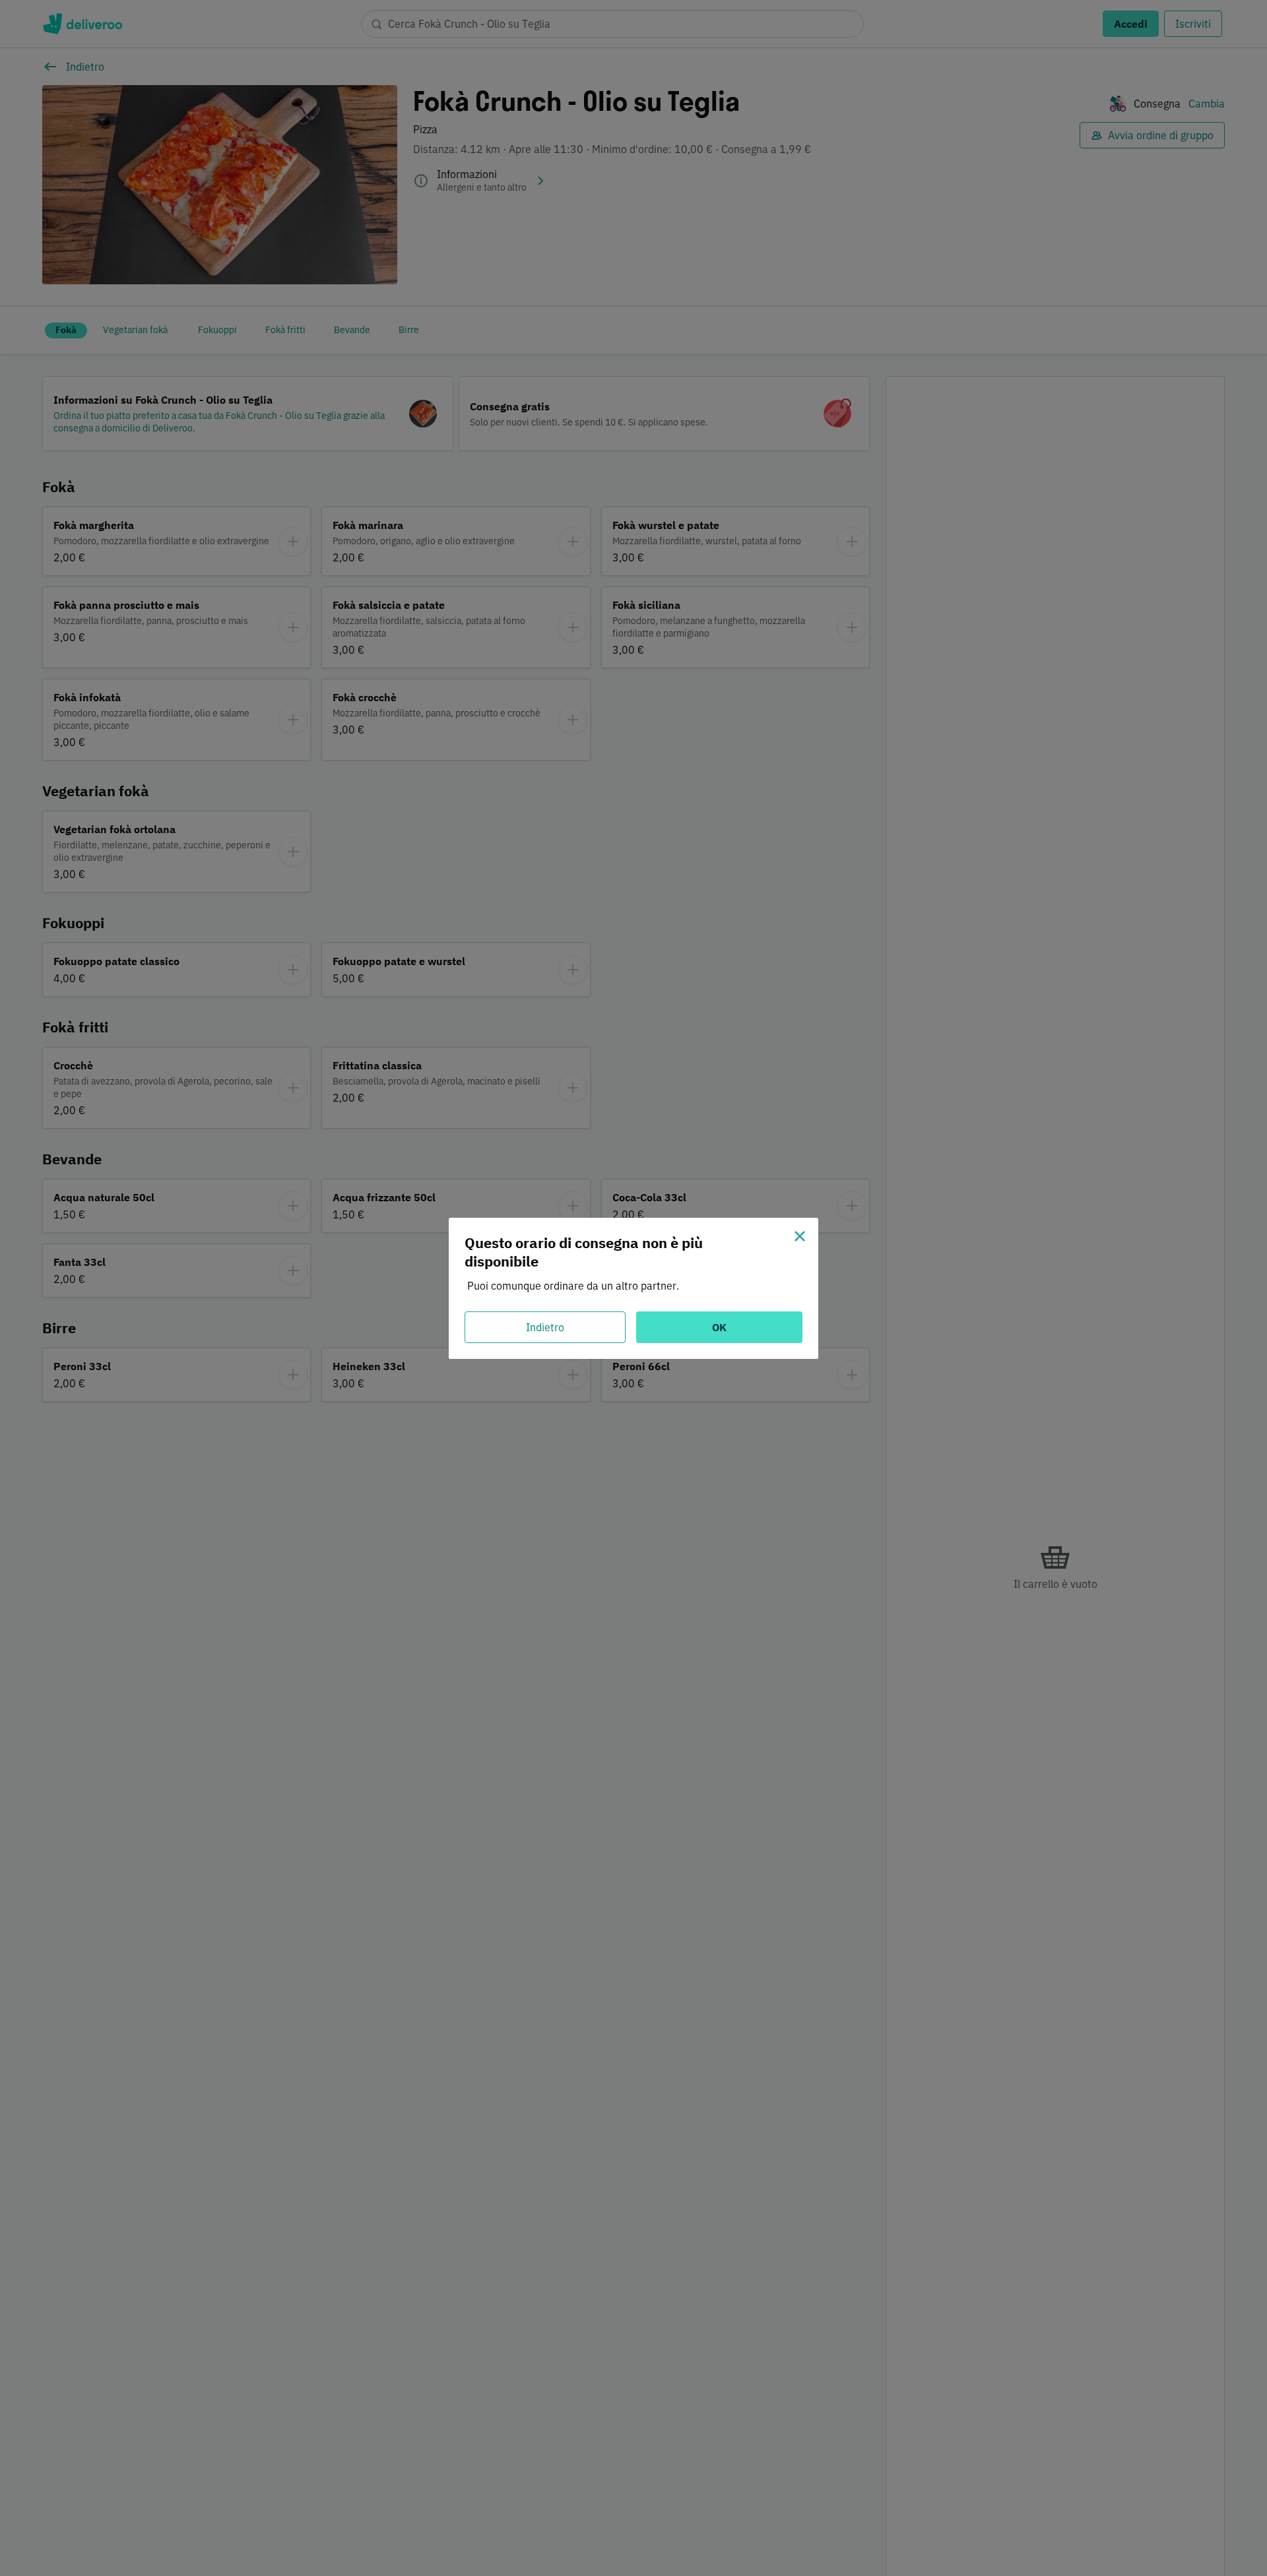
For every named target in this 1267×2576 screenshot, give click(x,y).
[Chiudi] (800, 1236)
